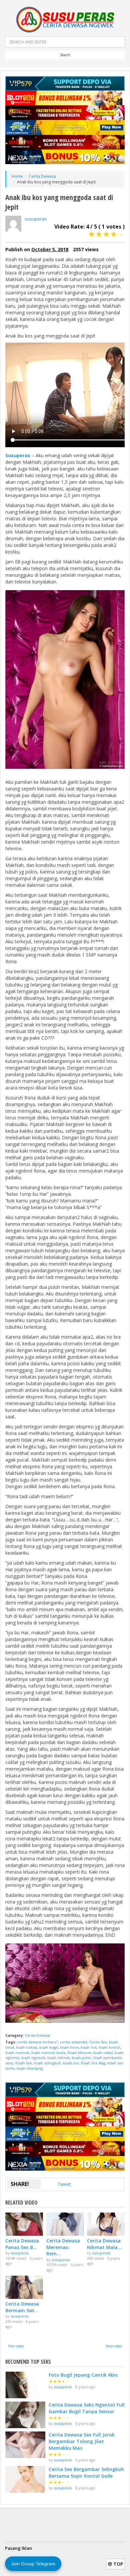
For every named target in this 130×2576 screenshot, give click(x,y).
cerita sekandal (73, 2042)
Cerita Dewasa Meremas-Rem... (63, 2247)
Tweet (64, 2184)
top (117, 2564)
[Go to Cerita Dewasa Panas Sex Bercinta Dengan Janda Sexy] (24, 2224)
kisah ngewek (33, 2058)
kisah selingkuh (47, 2063)
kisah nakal (103, 2053)
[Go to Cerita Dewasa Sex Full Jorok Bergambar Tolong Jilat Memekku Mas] (25, 2445)
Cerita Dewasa (42, 176)
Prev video (16, 2346)
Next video (114, 2346)
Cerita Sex (98, 2042)
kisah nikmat (58, 2058)
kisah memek (17, 2053)
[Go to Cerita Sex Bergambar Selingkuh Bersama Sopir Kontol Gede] (25, 2479)
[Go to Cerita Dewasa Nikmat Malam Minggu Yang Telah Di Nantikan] (106, 2224)
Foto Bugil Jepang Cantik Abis (83, 2375)
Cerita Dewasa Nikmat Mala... (104, 2244)
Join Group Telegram (33, 2564)
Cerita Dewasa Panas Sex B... (22, 2244)
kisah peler (81, 2058)
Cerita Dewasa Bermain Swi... (22, 2307)
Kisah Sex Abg (93, 2063)
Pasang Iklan (18, 2548)
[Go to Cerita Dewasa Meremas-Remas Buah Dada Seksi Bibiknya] (65, 2224)
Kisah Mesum (79, 2053)
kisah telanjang (30, 2068)
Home (17, 176)
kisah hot (89, 2047)
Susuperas (18, 455)
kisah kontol (109, 2047)
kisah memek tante (48, 2053)
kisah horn (69, 2047)
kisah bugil (49, 2047)
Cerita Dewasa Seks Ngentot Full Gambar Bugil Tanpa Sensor (87, 2408)
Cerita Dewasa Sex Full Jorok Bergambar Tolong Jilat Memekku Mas (82, 2441)
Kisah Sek (24, 2063)
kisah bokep (27, 2047)
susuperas (36, 219)
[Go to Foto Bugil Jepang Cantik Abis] (25, 2385)
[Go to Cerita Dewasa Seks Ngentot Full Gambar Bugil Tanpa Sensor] (25, 2415)
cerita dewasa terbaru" (37, 2042)
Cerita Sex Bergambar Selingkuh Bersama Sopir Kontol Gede (86, 2473)
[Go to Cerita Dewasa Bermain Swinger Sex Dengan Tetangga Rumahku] (24, 2287)
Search (65, 55)
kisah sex (71, 2063)
